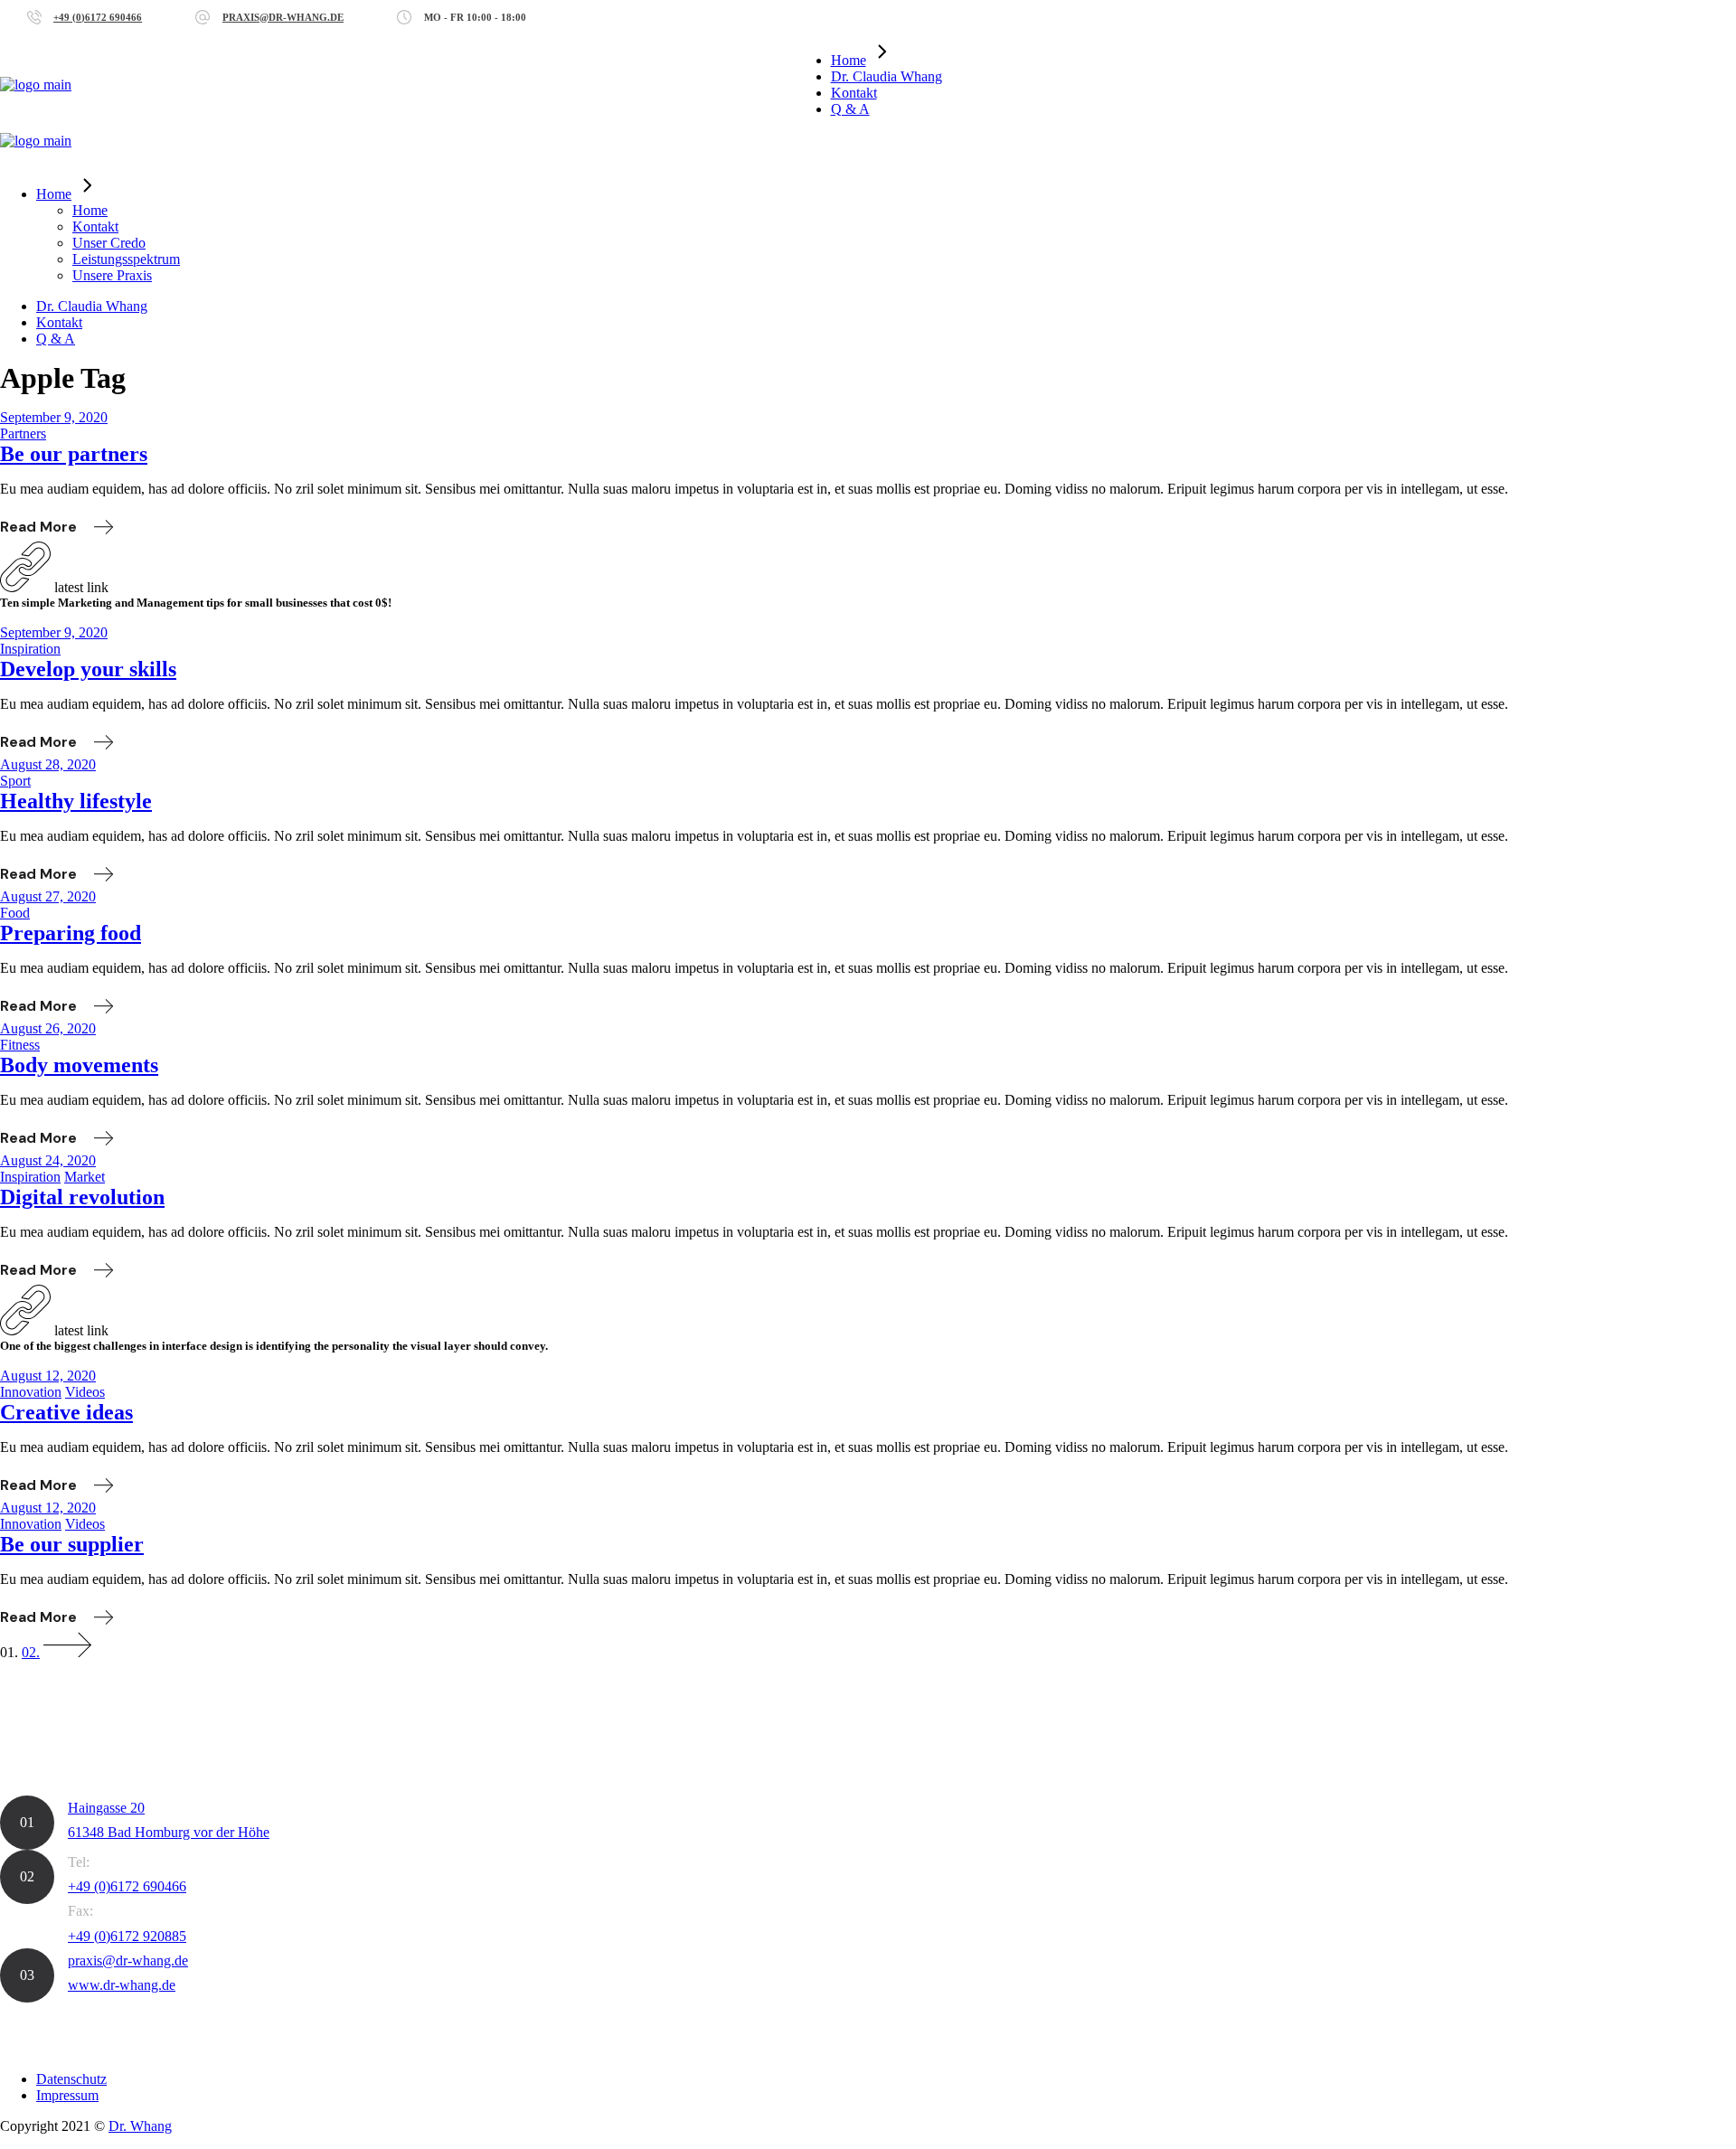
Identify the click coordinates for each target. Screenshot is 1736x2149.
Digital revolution (82, 1197)
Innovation (31, 1392)
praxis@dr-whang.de (283, 17)
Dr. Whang (140, 2126)
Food (15, 913)
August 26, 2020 (48, 1028)
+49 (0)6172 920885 (127, 1936)
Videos (85, 1392)
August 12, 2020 (48, 1376)
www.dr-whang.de (122, 1985)
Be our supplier (72, 1544)
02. (31, 1652)
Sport (15, 781)
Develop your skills (88, 669)
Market (85, 1177)
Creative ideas (66, 1412)
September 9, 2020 (54, 417)
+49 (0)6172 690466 (98, 17)
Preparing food (71, 933)
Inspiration (30, 649)
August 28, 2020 (48, 764)
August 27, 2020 (48, 896)
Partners (23, 434)
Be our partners (74, 454)
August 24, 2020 (48, 1160)
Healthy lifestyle (76, 801)
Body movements (79, 1065)
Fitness (20, 1045)
